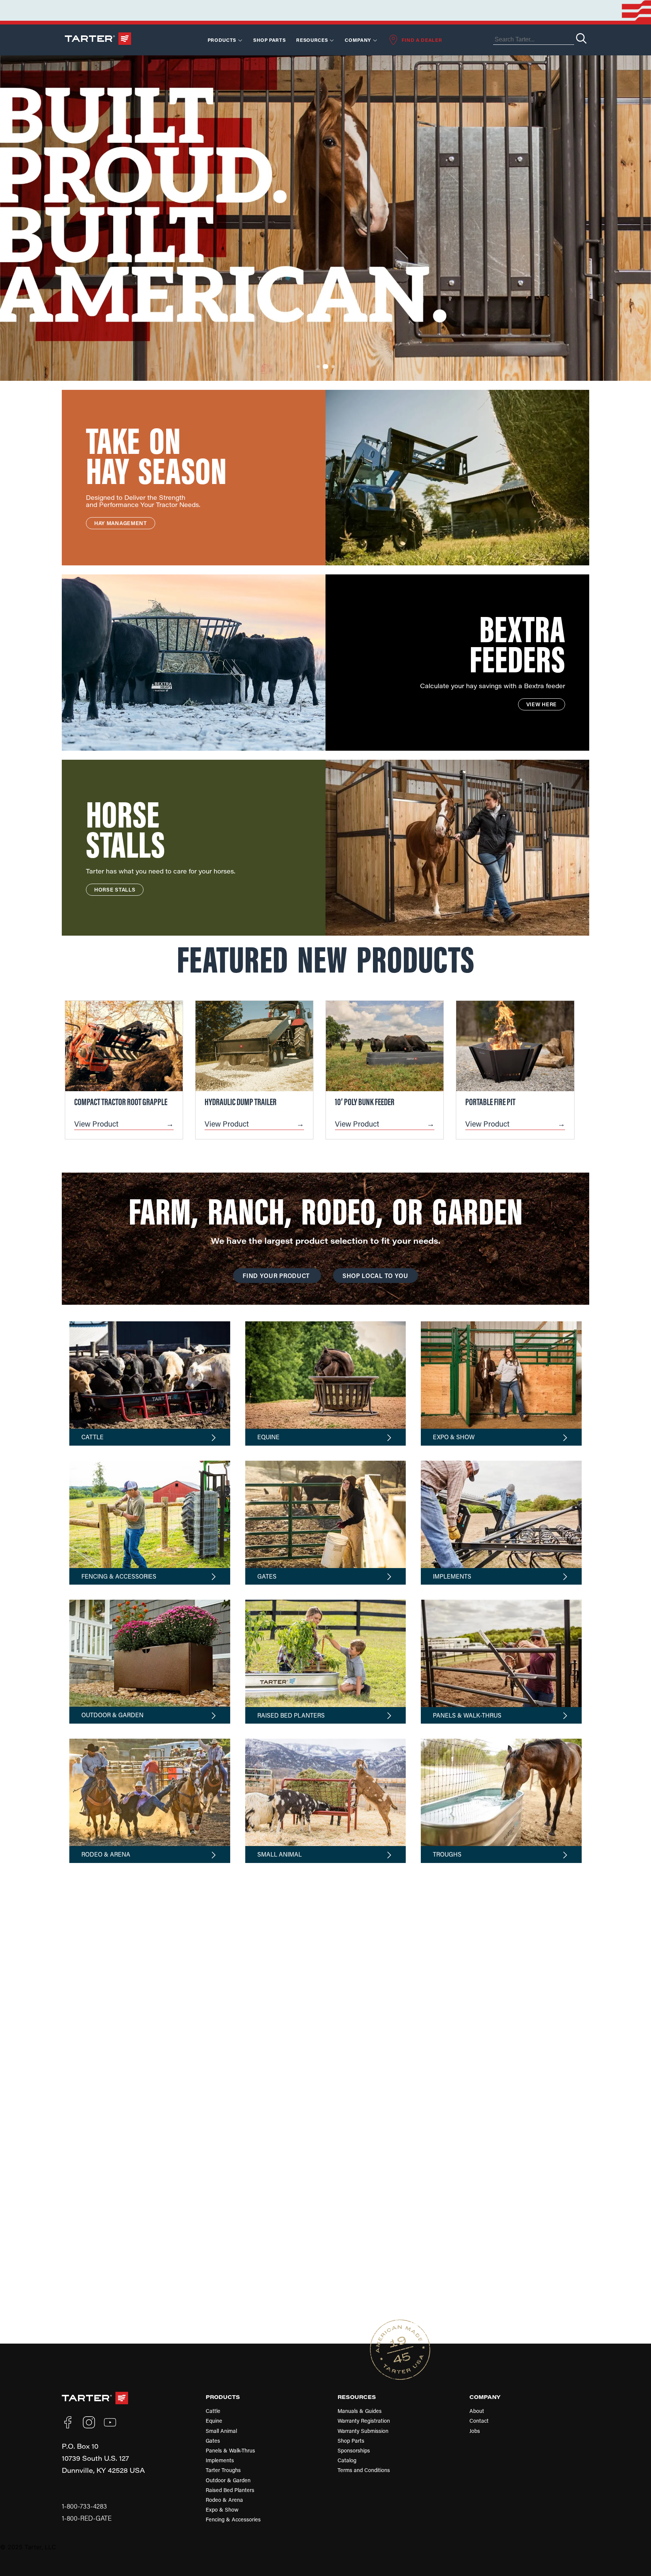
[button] (318, 366)
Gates (213, 2441)
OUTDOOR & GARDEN (112, 1715)
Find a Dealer (422, 40)
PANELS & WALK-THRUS (467, 1715)
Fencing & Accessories (233, 2519)
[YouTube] (110, 2422)
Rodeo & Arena (224, 2500)
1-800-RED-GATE (87, 2518)
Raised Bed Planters (230, 2490)
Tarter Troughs (223, 2470)
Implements (220, 2460)
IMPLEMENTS (452, 1576)
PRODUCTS (223, 2397)
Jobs (475, 2431)
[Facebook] (68, 2422)
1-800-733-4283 (84, 2506)
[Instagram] (89, 2422)
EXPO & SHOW (454, 1437)
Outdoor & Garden (228, 2480)
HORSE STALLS (115, 889)
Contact (479, 2421)
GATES (267, 1576)
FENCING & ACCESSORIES (119, 1576)
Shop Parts (270, 40)
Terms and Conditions (364, 2470)
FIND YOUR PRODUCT (277, 1276)
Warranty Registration (364, 2421)
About (477, 2411)
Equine (214, 2421)
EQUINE (268, 1437)
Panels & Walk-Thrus (230, 2450)
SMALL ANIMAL (280, 1854)
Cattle (213, 2411)
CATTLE (92, 1437)
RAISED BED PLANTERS (291, 1715)
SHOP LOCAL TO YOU (375, 1276)
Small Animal (221, 2431)
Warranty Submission (363, 2431)
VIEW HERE (542, 704)
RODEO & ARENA (106, 1854)
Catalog (347, 2460)
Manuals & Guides (360, 2411)
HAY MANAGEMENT (121, 523)
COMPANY (485, 2397)
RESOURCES (312, 40)
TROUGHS (447, 1854)
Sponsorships (354, 2450)
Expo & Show (222, 2510)
